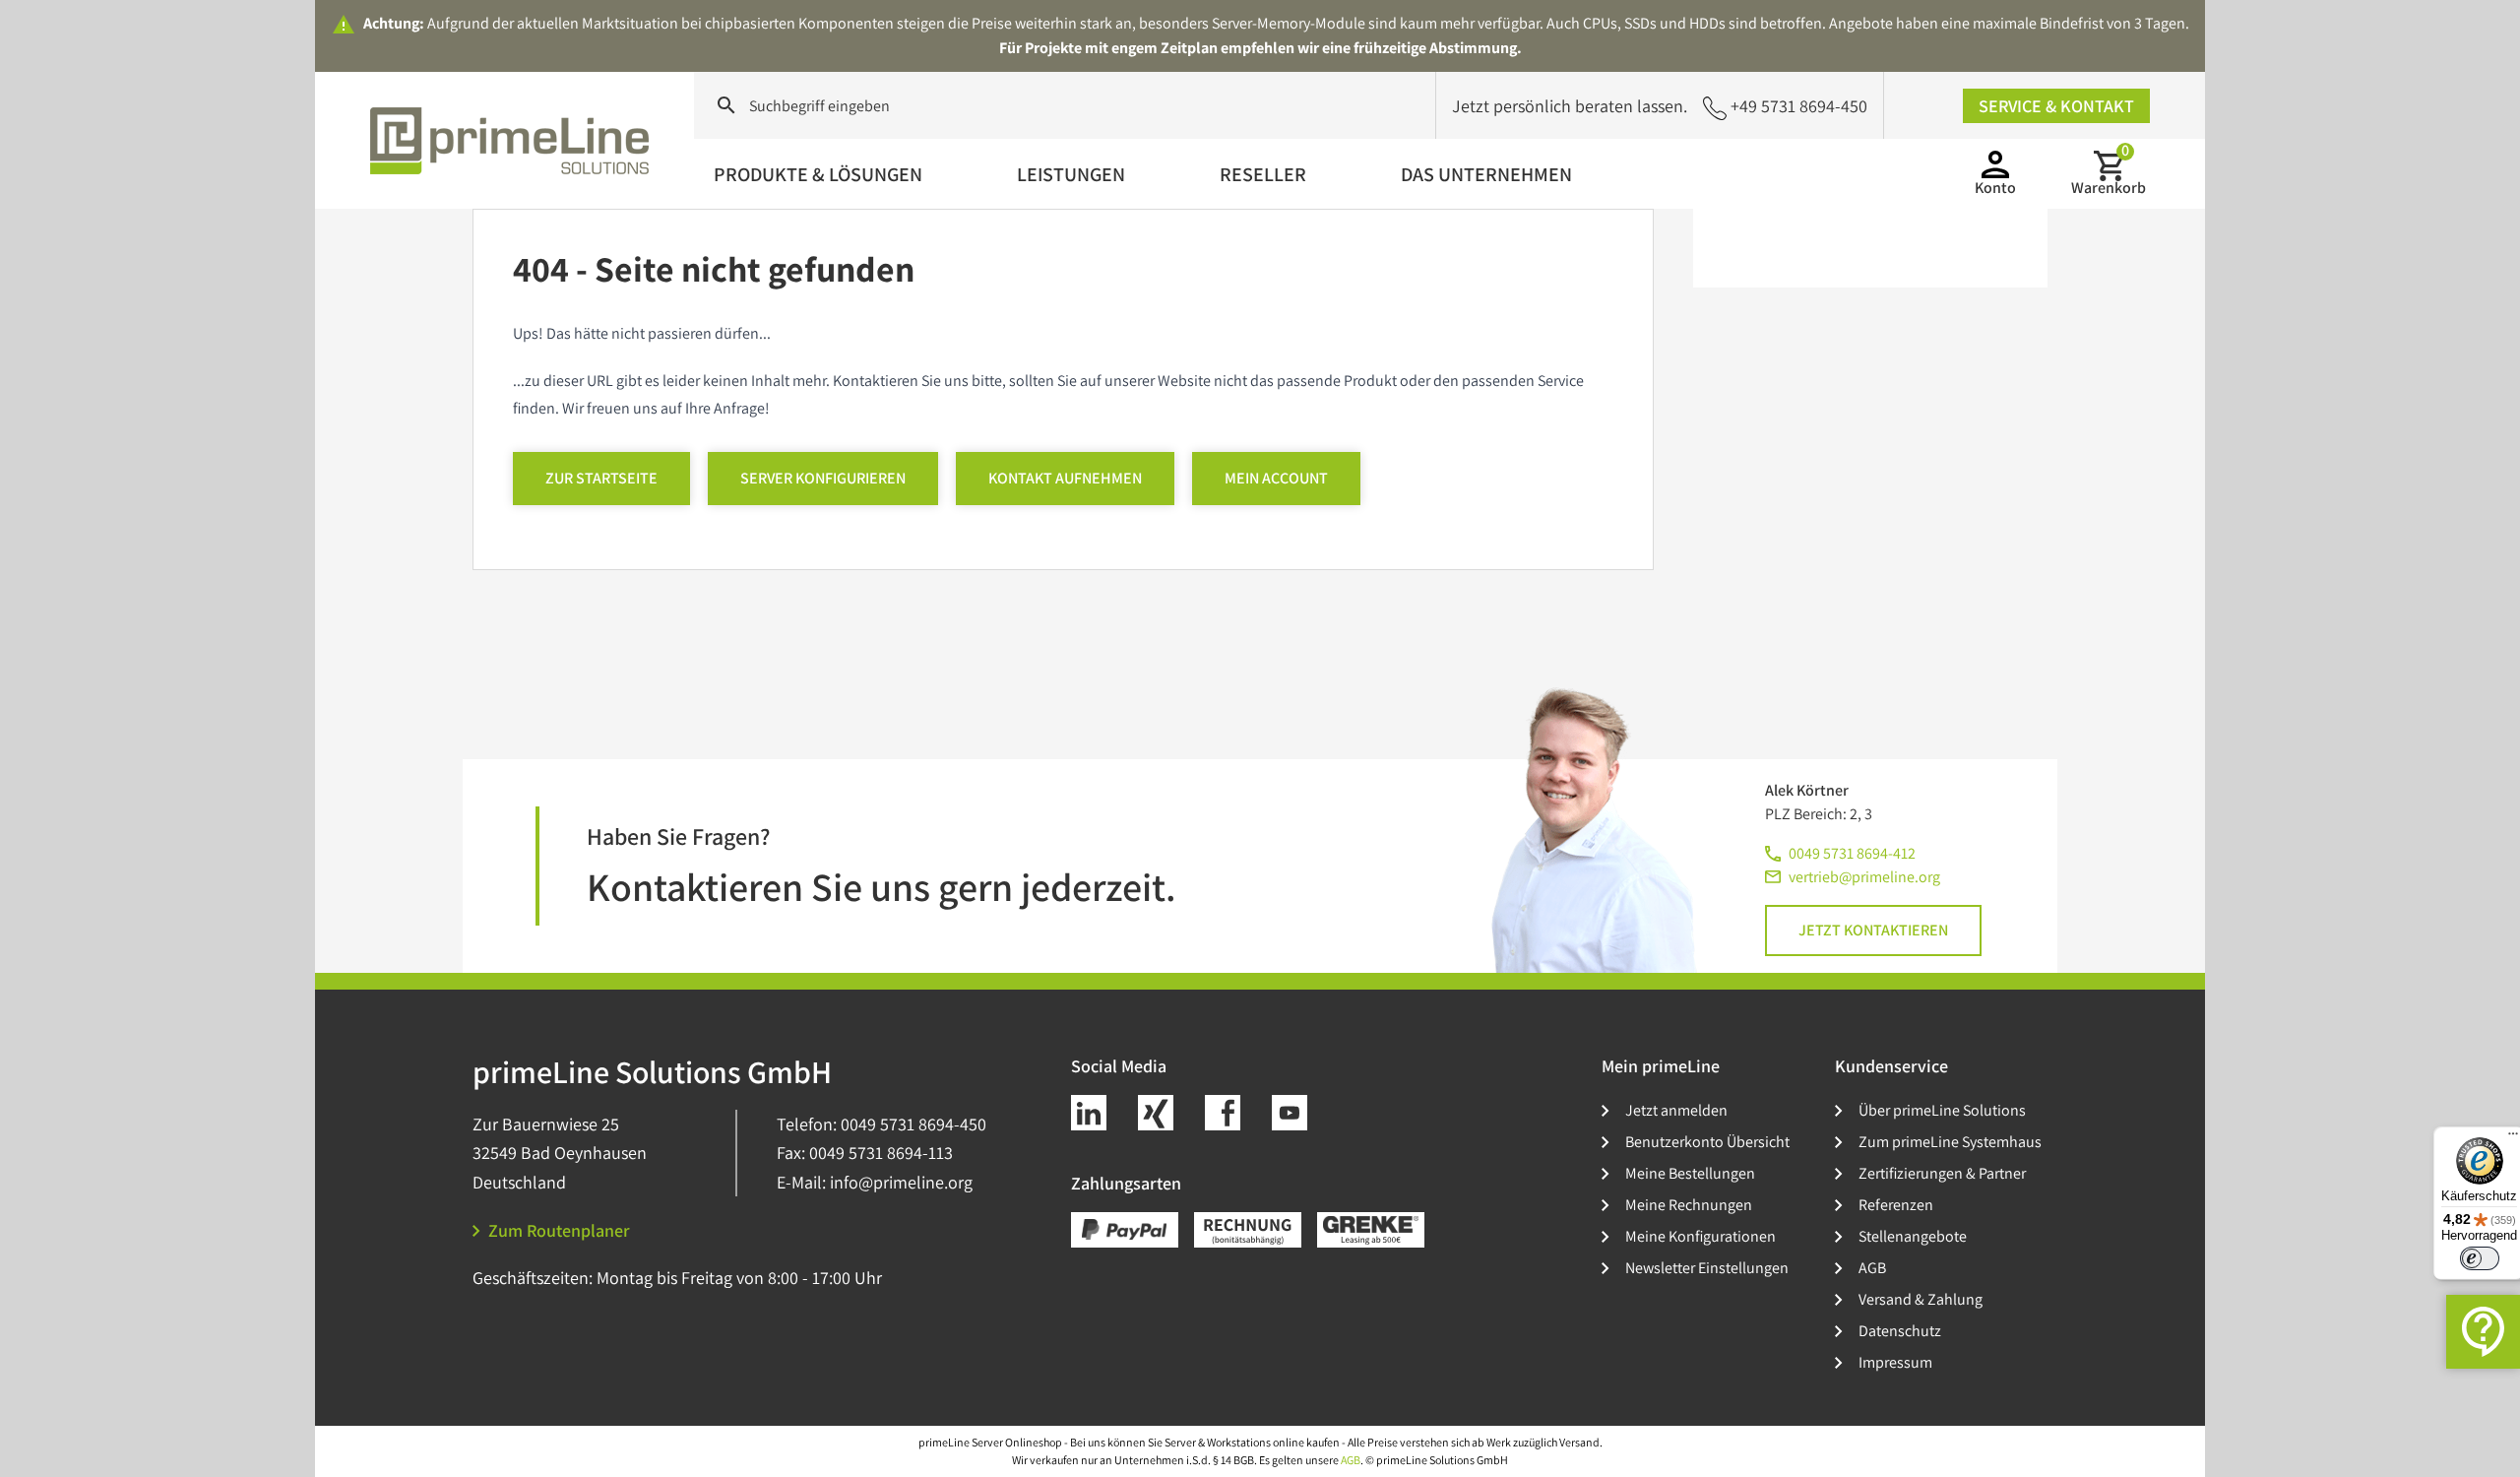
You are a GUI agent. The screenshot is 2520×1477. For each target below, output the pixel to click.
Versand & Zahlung (1921, 1299)
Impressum (1895, 1362)
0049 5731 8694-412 (1852, 853)
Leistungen (1071, 174)
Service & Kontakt (2056, 106)
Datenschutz (1900, 1331)
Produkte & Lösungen (818, 174)
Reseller (1263, 174)
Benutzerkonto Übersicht (1707, 1142)
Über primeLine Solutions (1942, 1110)
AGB (1872, 1268)
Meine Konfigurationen (1701, 1236)
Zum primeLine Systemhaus (1950, 1142)
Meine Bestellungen (1690, 1173)
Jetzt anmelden (1676, 1110)
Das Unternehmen (1486, 174)
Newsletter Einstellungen (1707, 1268)
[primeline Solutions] (512, 141)
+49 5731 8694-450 (1799, 106)
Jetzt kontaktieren (1873, 930)
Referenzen (1896, 1205)
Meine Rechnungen (1689, 1205)
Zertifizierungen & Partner (1942, 1173)
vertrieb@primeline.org (1864, 877)
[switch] (2480, 1258)
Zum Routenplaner (559, 1230)
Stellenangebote (1913, 1236)
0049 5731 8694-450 (913, 1124)
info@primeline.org (901, 1182)
